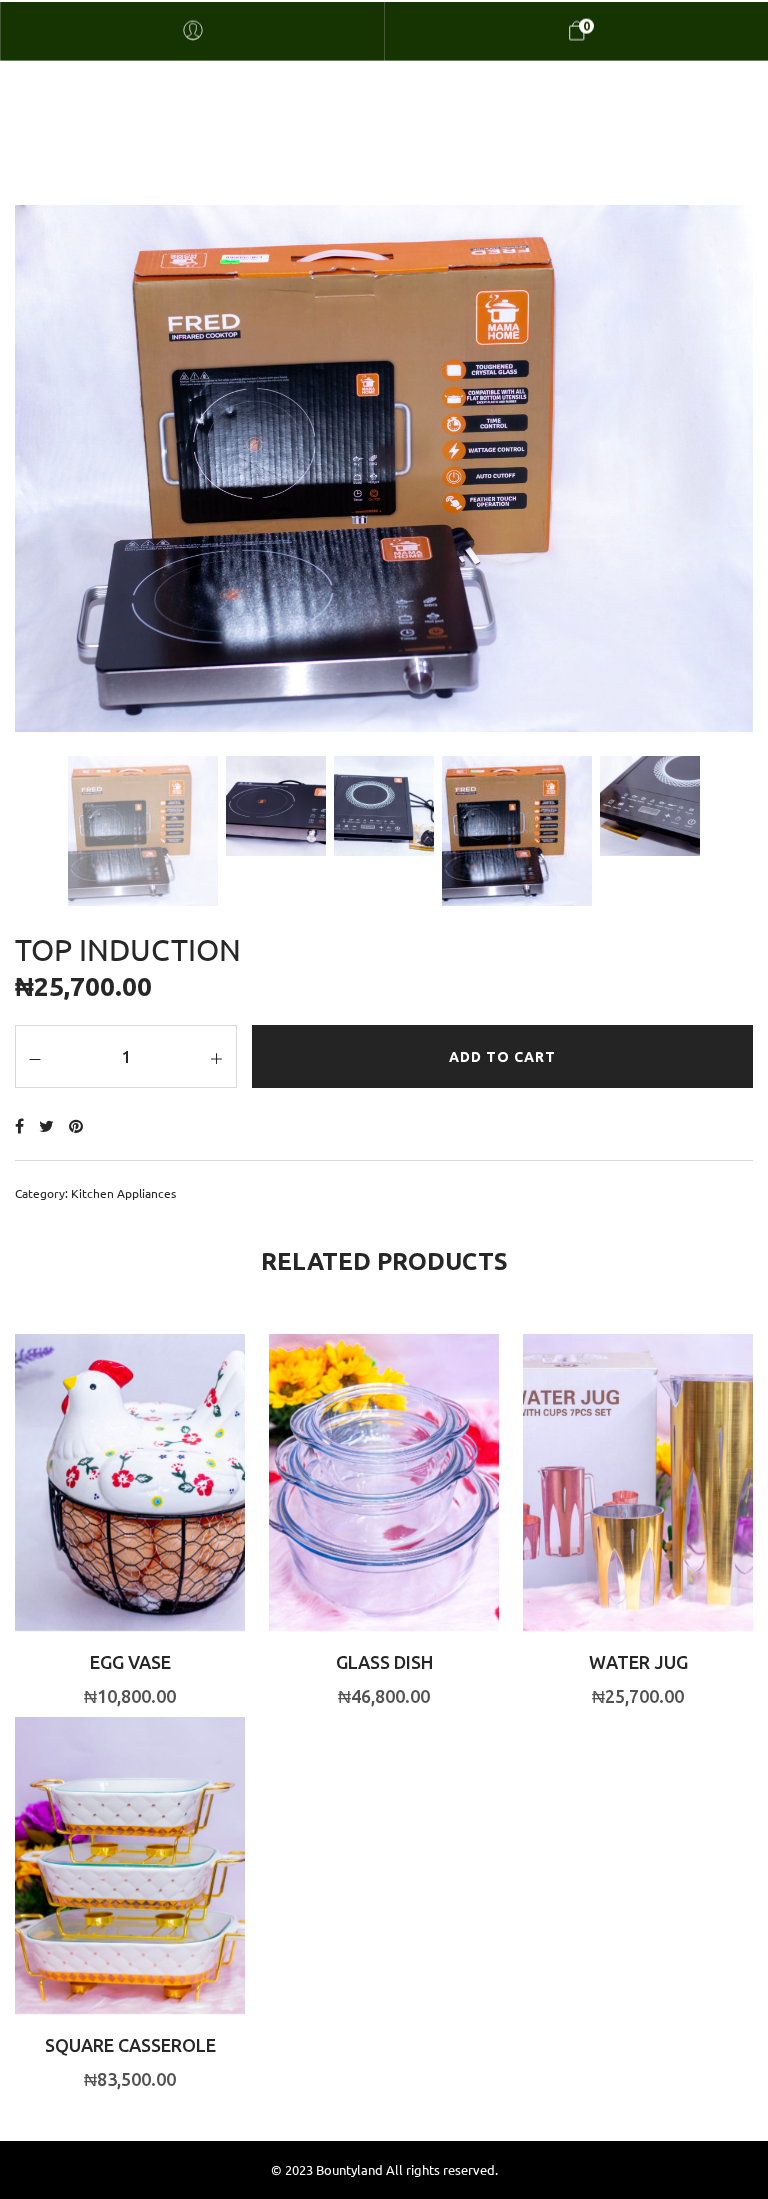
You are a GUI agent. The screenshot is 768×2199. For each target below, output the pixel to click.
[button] (92, 1512)
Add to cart (502, 1057)
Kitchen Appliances (123, 1193)
